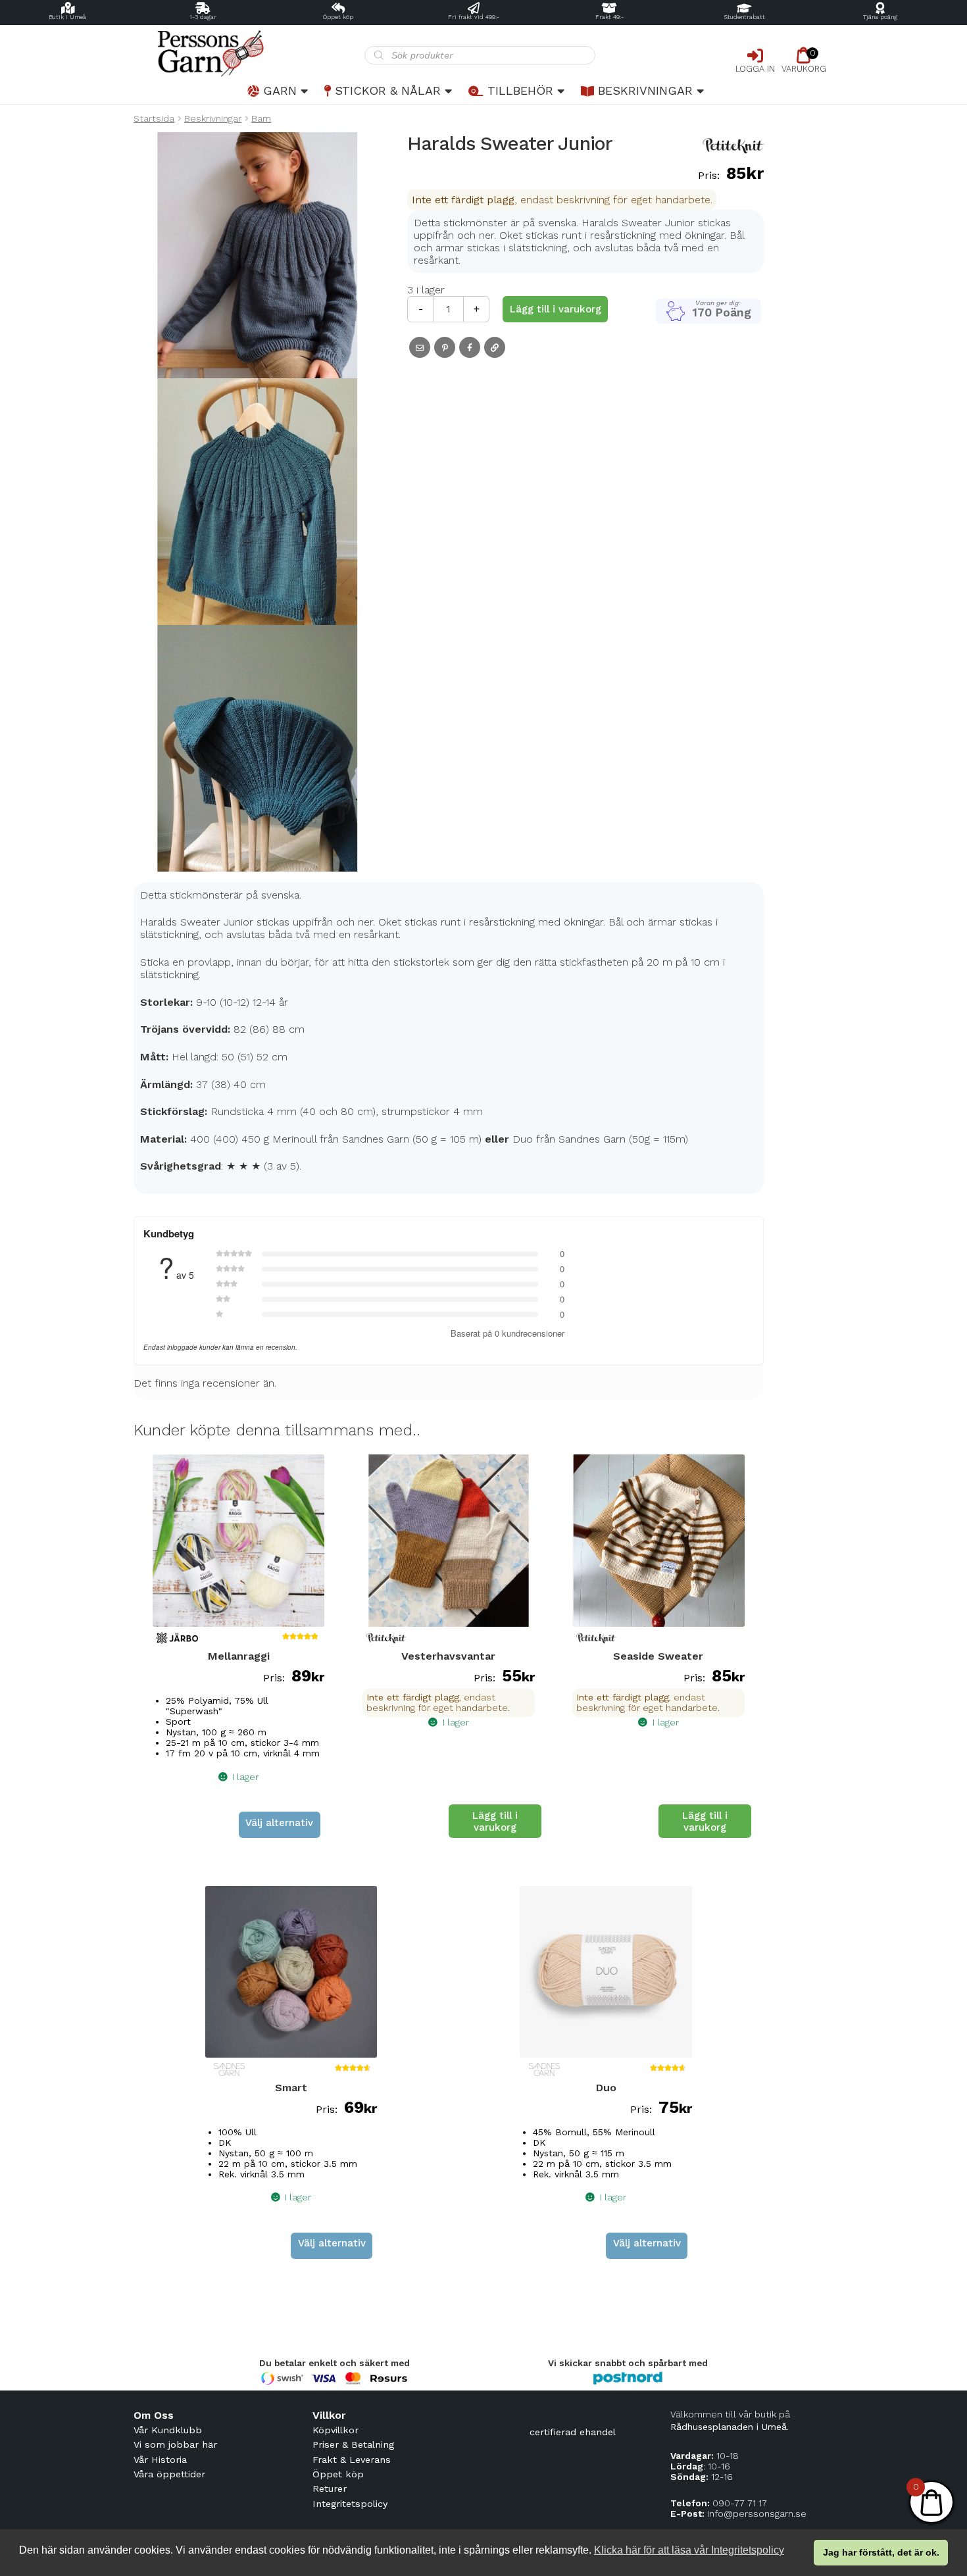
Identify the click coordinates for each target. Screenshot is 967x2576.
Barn (261, 118)
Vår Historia (160, 2460)
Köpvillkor (335, 2430)
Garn (280, 90)
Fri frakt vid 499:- (474, 17)
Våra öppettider (169, 2474)
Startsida (154, 118)
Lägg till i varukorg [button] (495, 1821)
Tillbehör (520, 90)
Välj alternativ (279, 1823)
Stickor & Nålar (388, 90)
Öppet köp (338, 17)
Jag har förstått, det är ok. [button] (881, 2552)
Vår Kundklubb (168, 2430)
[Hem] (249, 54)
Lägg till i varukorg (556, 309)
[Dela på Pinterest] (445, 347)
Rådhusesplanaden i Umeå (729, 2427)
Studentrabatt (745, 17)
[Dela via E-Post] (420, 347)
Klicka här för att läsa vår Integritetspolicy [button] (689, 2550)
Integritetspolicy (350, 2504)
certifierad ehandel (573, 2432)
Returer (330, 2489)
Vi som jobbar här (175, 2444)
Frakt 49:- (609, 17)
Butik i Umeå (67, 17)
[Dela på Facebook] (470, 347)
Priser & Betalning (353, 2444)
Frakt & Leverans (352, 2460)
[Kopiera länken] (495, 347)
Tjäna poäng (880, 17)
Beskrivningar (645, 90)
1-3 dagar (203, 17)
